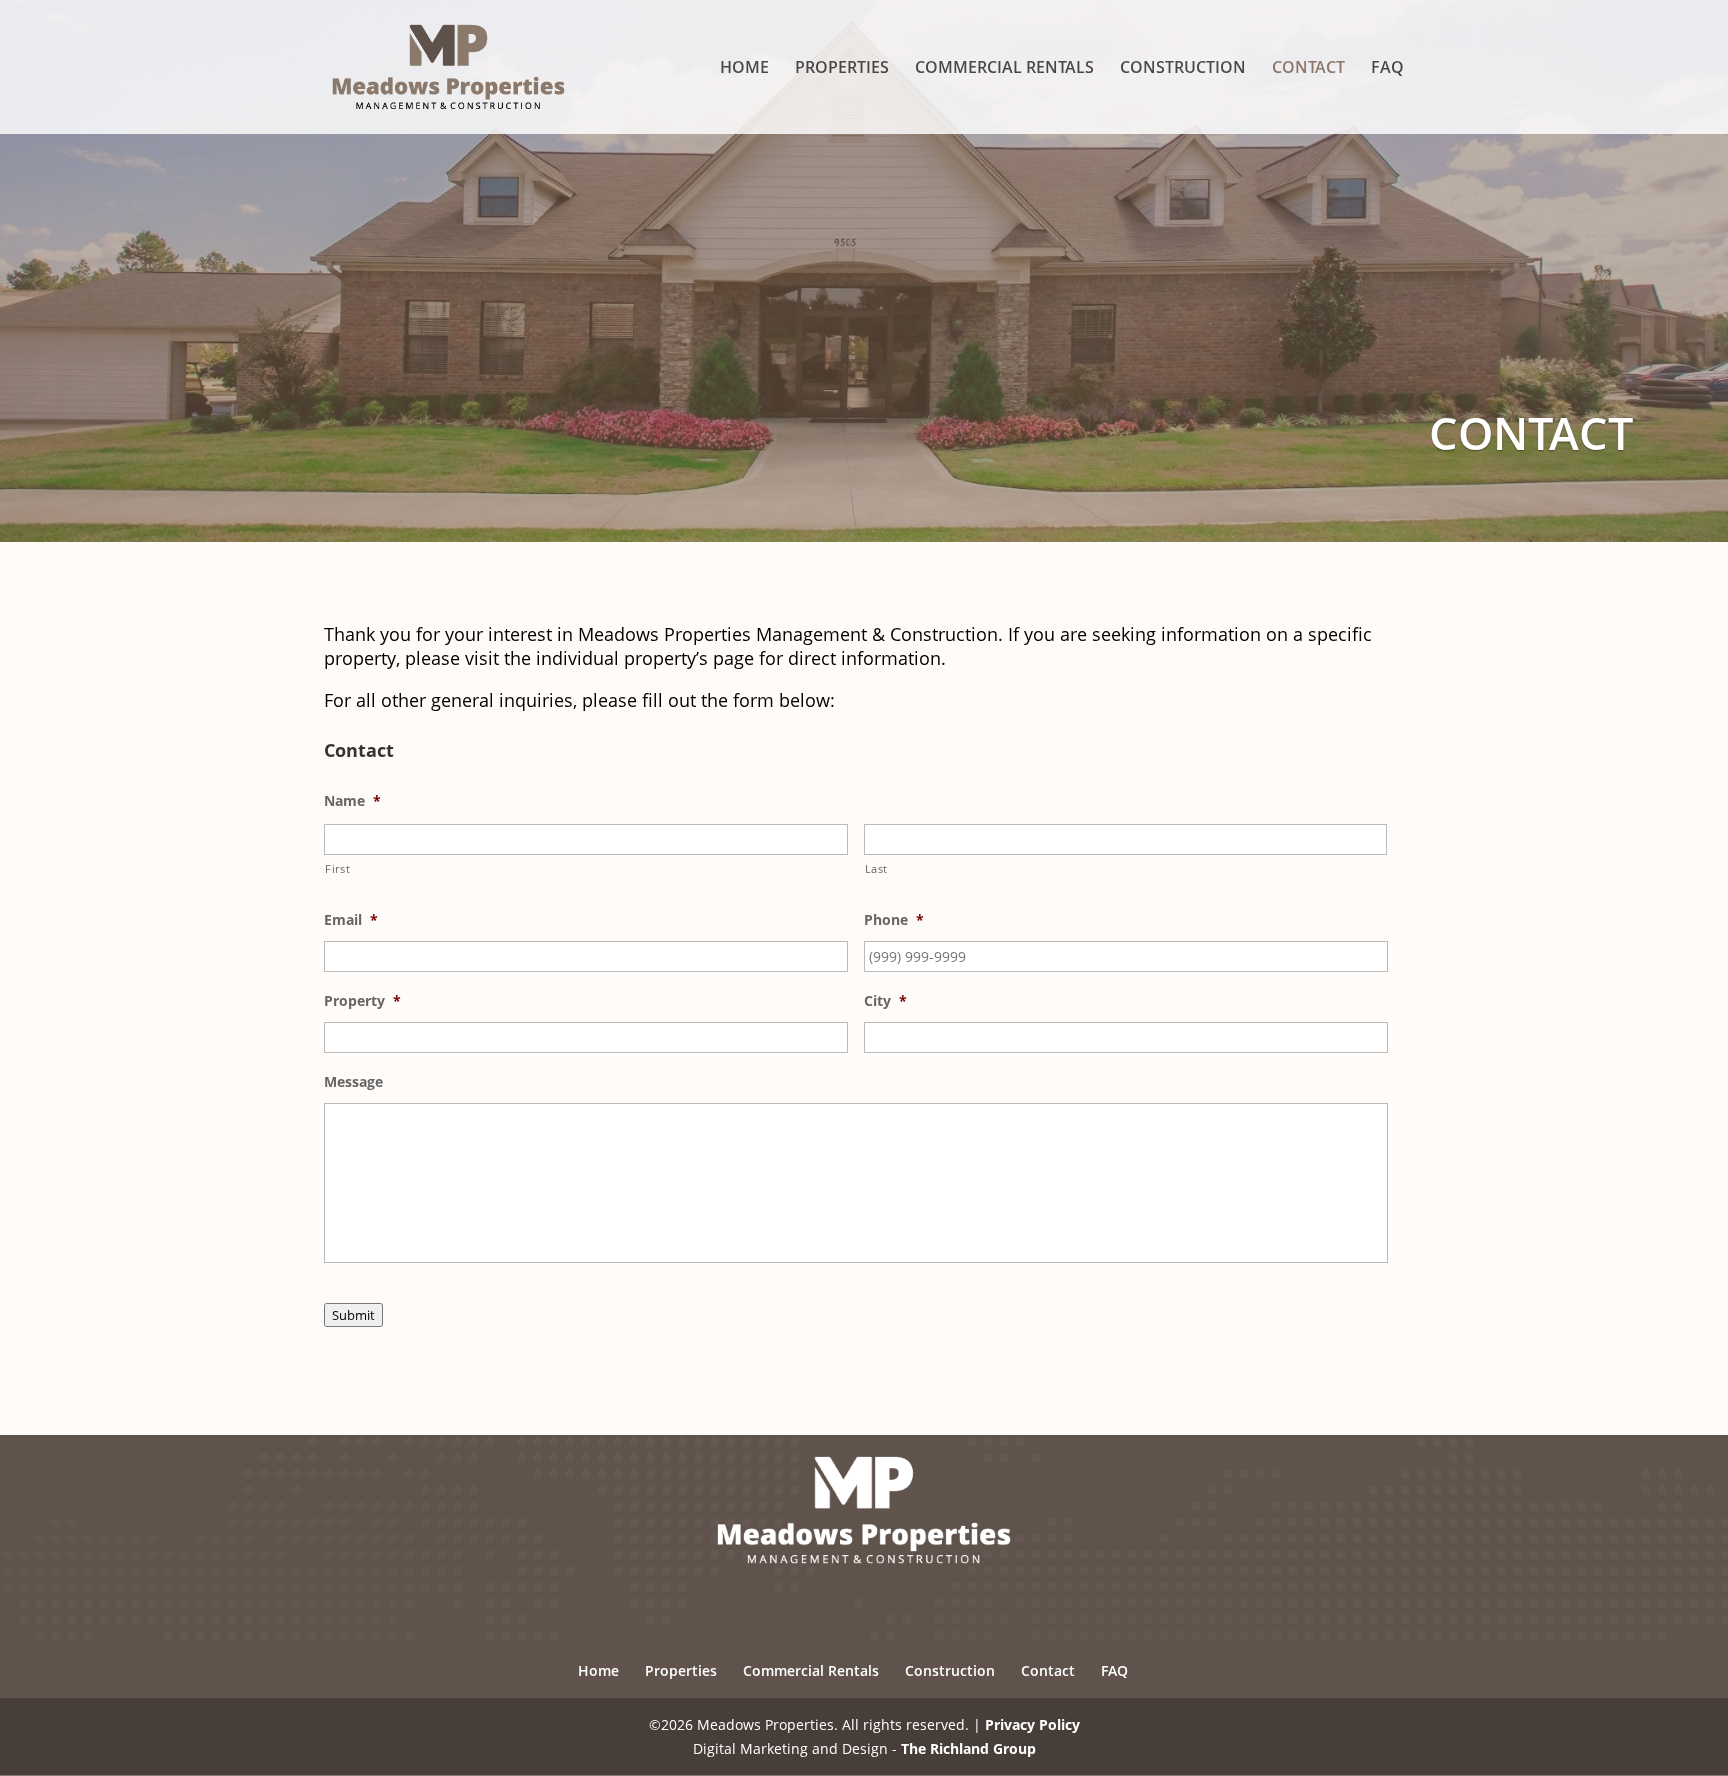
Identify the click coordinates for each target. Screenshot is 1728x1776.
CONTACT (1308, 69)
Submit (353, 1315)
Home (598, 1670)
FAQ (1387, 69)
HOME (744, 69)
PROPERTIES (842, 69)
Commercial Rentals (811, 1670)
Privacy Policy (1032, 1724)
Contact (1048, 1670)
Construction (950, 1670)
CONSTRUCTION (1183, 69)
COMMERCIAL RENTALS (1004, 69)
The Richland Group (968, 1748)
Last (877, 868)
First (337, 868)
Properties (681, 1670)
